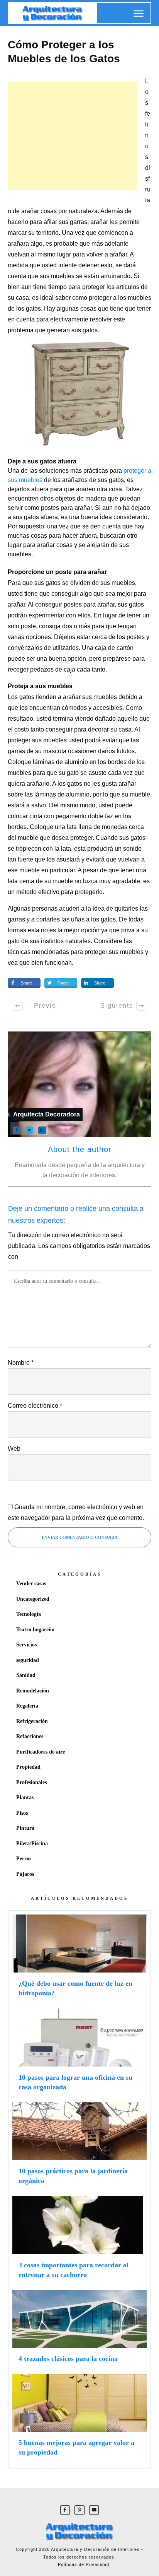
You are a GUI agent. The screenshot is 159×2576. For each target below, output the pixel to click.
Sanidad (26, 1675)
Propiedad (28, 1767)
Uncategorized (33, 1599)
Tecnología (29, 1614)
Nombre (21, 1363)
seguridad (28, 1660)
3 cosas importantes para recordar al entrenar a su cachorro (79, 2241)
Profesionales (31, 1782)
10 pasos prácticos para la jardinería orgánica (79, 2147)
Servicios (26, 1645)
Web (14, 1449)
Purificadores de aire (41, 1752)
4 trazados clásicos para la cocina (79, 2330)
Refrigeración (32, 1721)
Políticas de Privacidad (84, 2564)
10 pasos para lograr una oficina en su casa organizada (79, 2053)
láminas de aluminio (62, 794)
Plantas (25, 1797)
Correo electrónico (35, 1406)
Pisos (22, 1813)
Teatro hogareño (35, 1630)
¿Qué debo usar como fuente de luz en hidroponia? (79, 1959)
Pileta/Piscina (32, 1844)
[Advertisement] (73, 136)
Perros (24, 1859)
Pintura (25, 1828)
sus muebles (118, 583)
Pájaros (25, 1874)
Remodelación (33, 1691)
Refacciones (30, 1736)
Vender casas (31, 1584)
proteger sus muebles (114, 952)
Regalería (27, 1706)
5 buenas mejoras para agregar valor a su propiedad (79, 2419)
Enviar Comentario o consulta (80, 1537)
